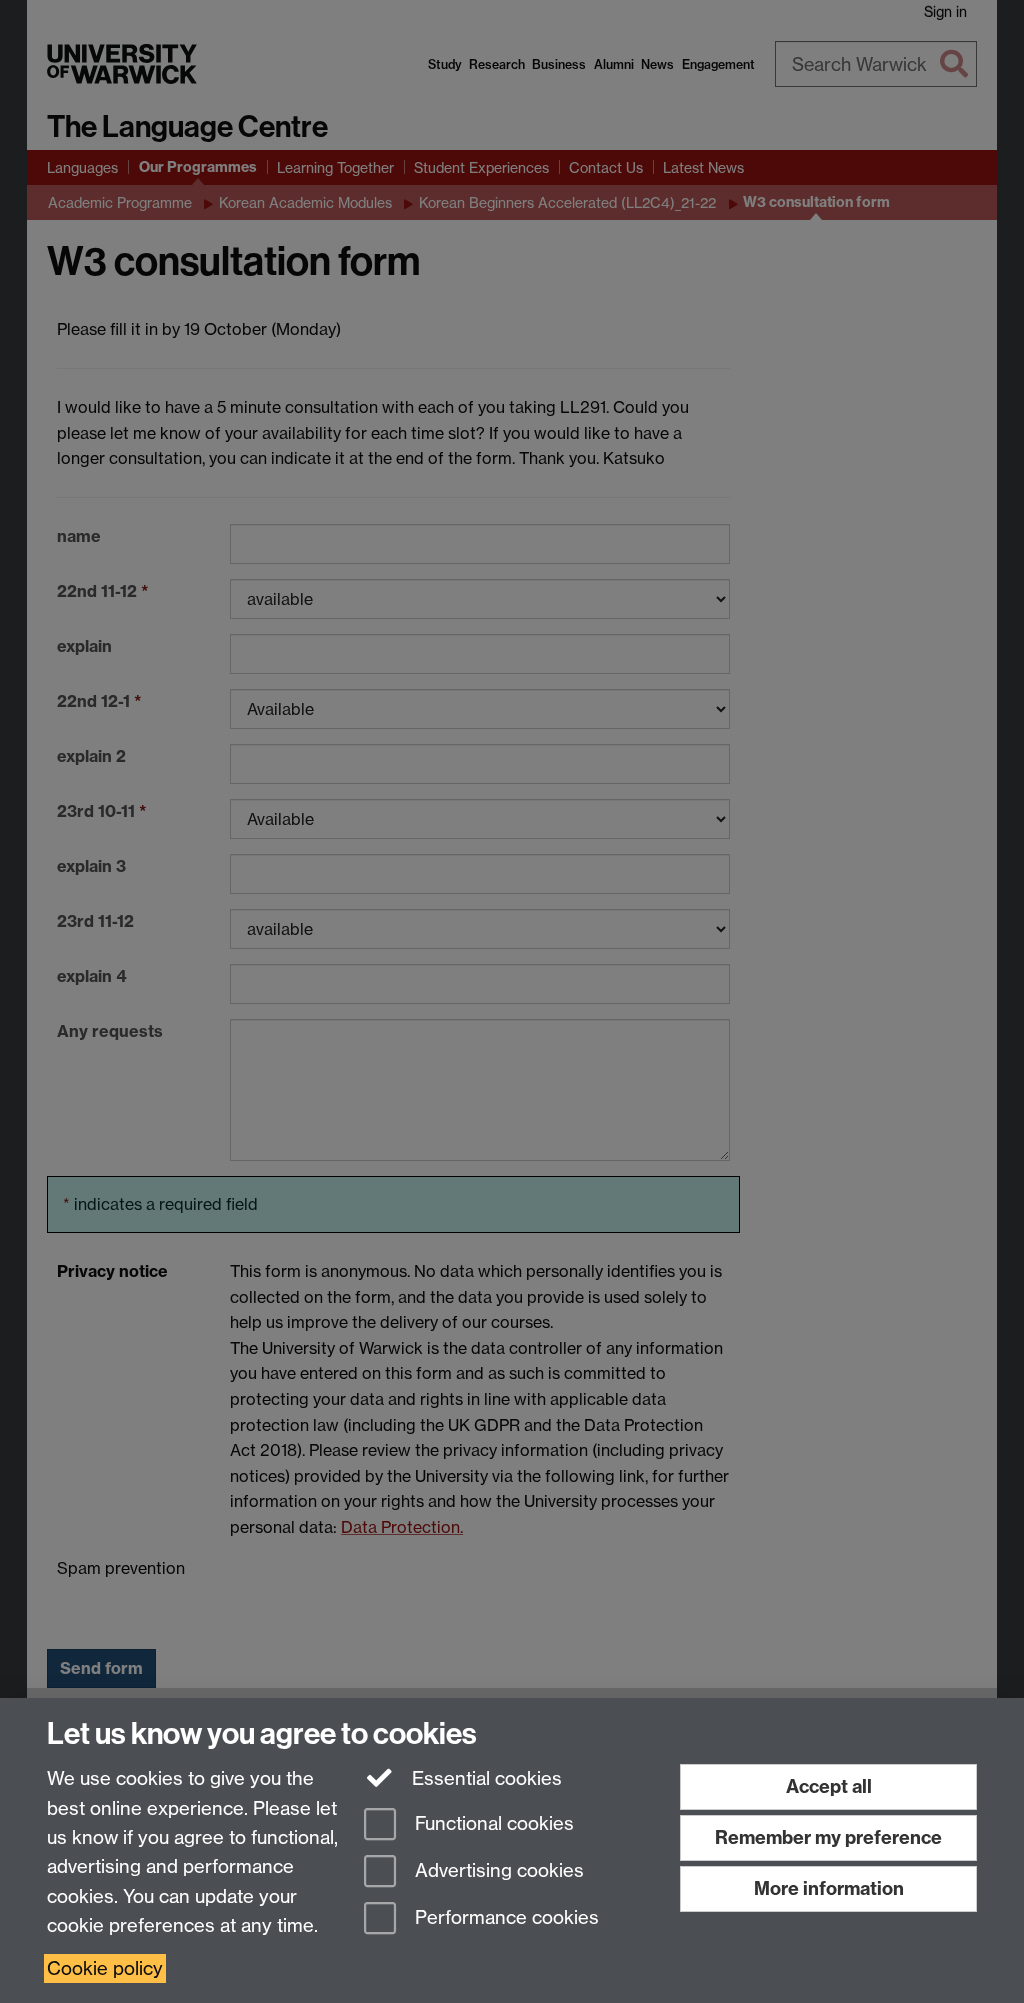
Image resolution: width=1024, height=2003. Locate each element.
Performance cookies (504, 1917)
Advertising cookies (497, 1870)
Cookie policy (105, 1968)
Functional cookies (492, 1824)
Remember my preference (828, 1837)
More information (829, 1888)
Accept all (829, 1786)
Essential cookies (484, 1778)
